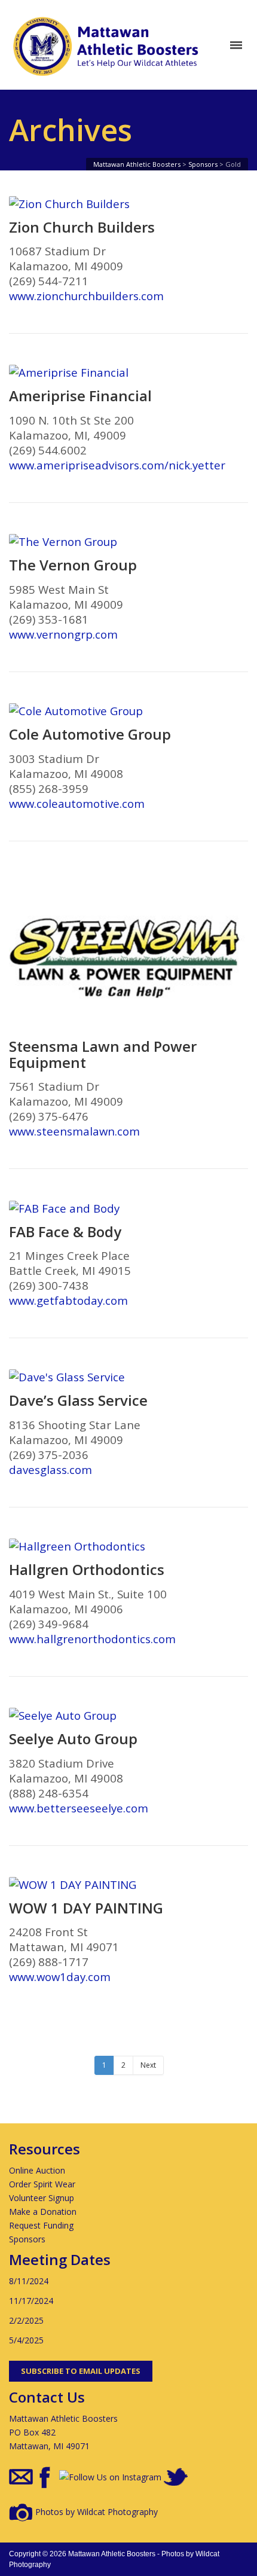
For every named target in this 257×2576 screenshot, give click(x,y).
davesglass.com (51, 1469)
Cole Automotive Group (90, 734)
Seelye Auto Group (73, 1739)
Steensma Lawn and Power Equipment (103, 1054)
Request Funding (41, 2225)
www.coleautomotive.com (77, 803)
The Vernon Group (73, 565)
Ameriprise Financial (80, 396)
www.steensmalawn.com (74, 1131)
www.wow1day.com (60, 1977)
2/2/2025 (26, 2320)
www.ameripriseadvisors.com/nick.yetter (117, 465)
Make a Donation (43, 2212)
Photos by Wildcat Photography (95, 2512)
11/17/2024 (31, 2301)
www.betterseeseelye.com (79, 1808)
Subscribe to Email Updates (81, 2371)
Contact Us (47, 2397)
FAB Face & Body (65, 1232)
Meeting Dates (60, 2259)
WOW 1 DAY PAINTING (86, 1908)
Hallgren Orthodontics (87, 1570)
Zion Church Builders (82, 227)
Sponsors (27, 2239)
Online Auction (37, 2170)
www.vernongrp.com (63, 634)
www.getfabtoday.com (68, 1300)
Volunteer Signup (42, 2198)
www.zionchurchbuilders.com (86, 296)
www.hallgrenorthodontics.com (92, 1639)
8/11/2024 (29, 2281)
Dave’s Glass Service (78, 1400)
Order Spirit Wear (42, 2184)
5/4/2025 (26, 2340)
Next (148, 2065)
